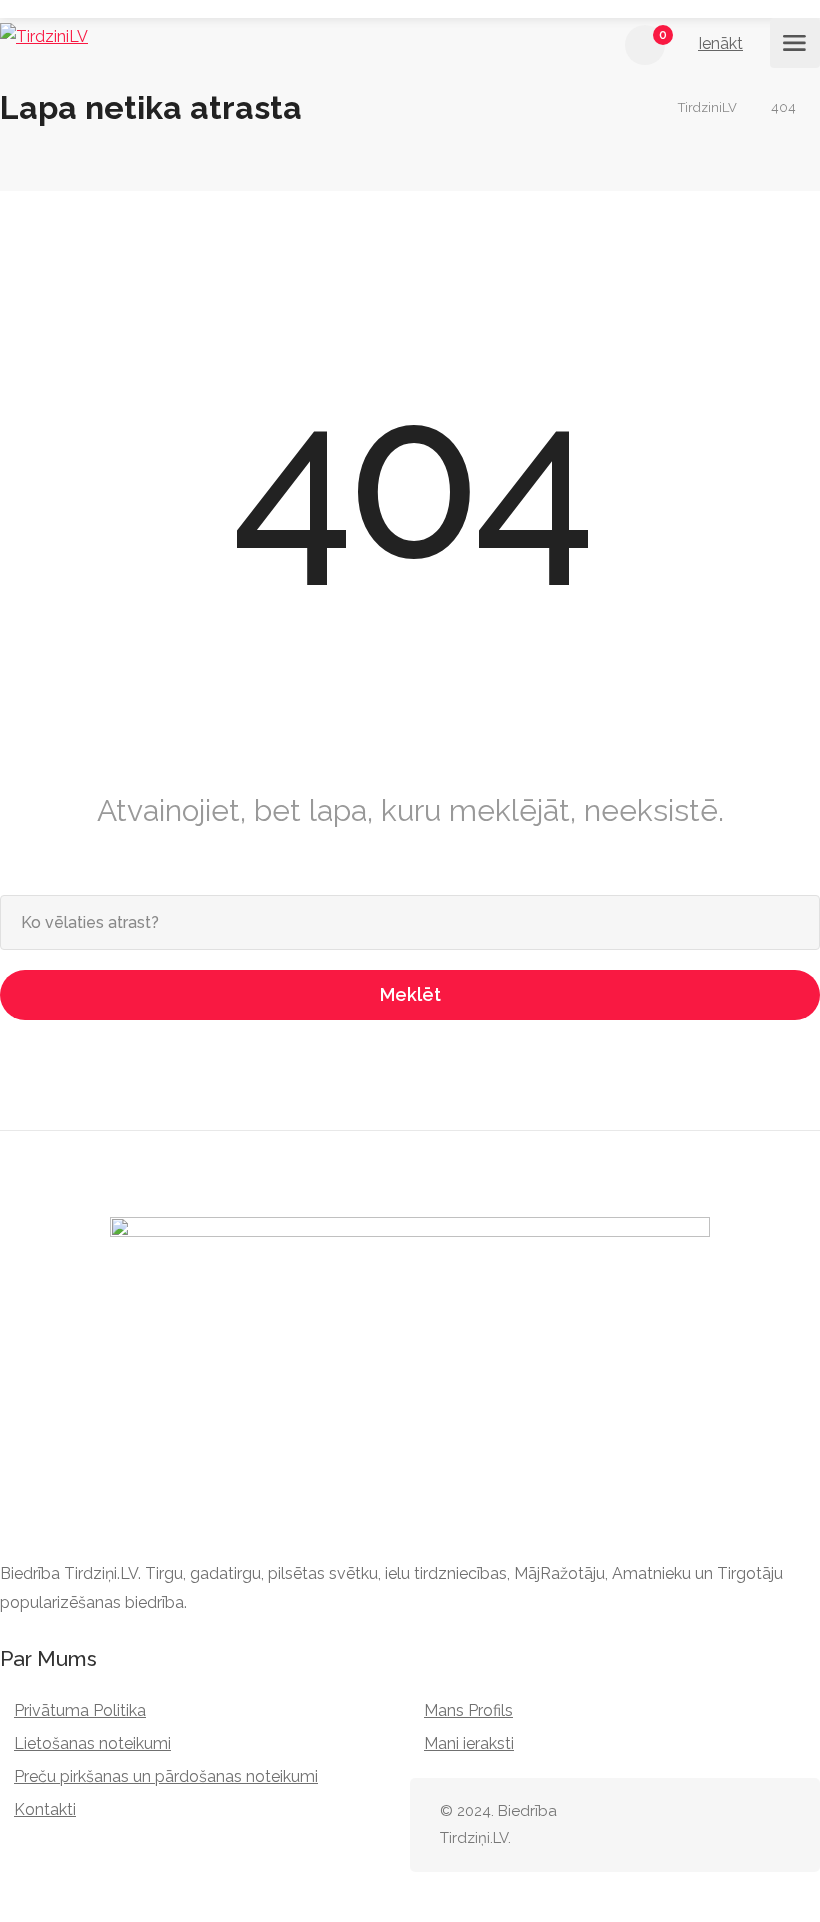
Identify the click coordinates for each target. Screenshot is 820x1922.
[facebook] (744, 1825)
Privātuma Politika (80, 1710)
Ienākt (720, 43)
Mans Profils (468, 1710)
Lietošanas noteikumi (92, 1743)
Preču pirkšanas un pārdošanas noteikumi (166, 1776)
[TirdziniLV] (44, 36)
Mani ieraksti (469, 1743)
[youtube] (777, 1825)
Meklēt (410, 994)
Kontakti (45, 1809)
